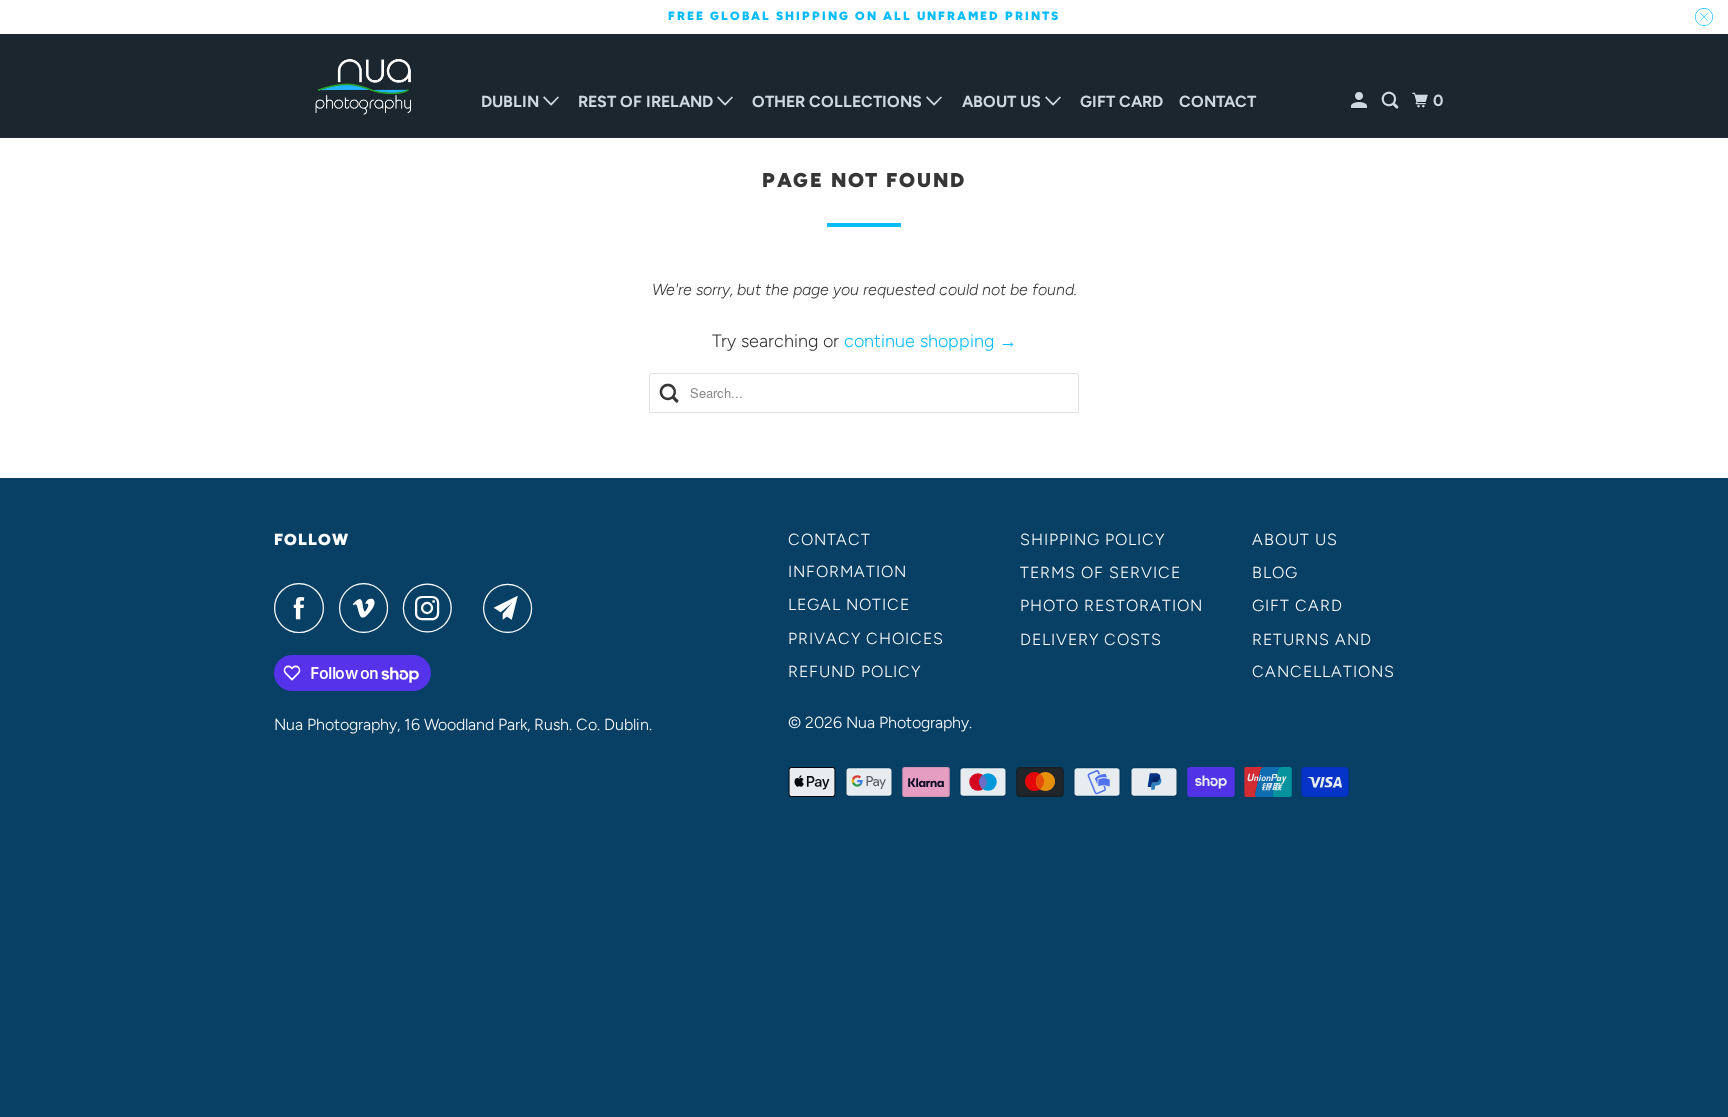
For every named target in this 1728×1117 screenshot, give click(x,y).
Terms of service (1100, 572)
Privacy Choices (866, 638)
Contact (1217, 101)
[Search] (1391, 101)
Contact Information (847, 555)
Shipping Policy (1092, 539)
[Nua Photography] (364, 86)
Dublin (512, 101)
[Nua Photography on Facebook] (304, 608)
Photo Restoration (1111, 605)
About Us (1003, 101)
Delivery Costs (1091, 639)
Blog (1275, 572)
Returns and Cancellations (1323, 655)
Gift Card (1121, 101)
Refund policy (854, 671)
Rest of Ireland (647, 101)
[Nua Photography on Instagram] (433, 608)
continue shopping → (930, 341)
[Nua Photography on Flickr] (473, 608)
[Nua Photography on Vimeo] (368, 608)
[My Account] (1360, 101)
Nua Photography (907, 722)
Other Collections (839, 101)
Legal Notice (849, 604)
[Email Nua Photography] (513, 608)
